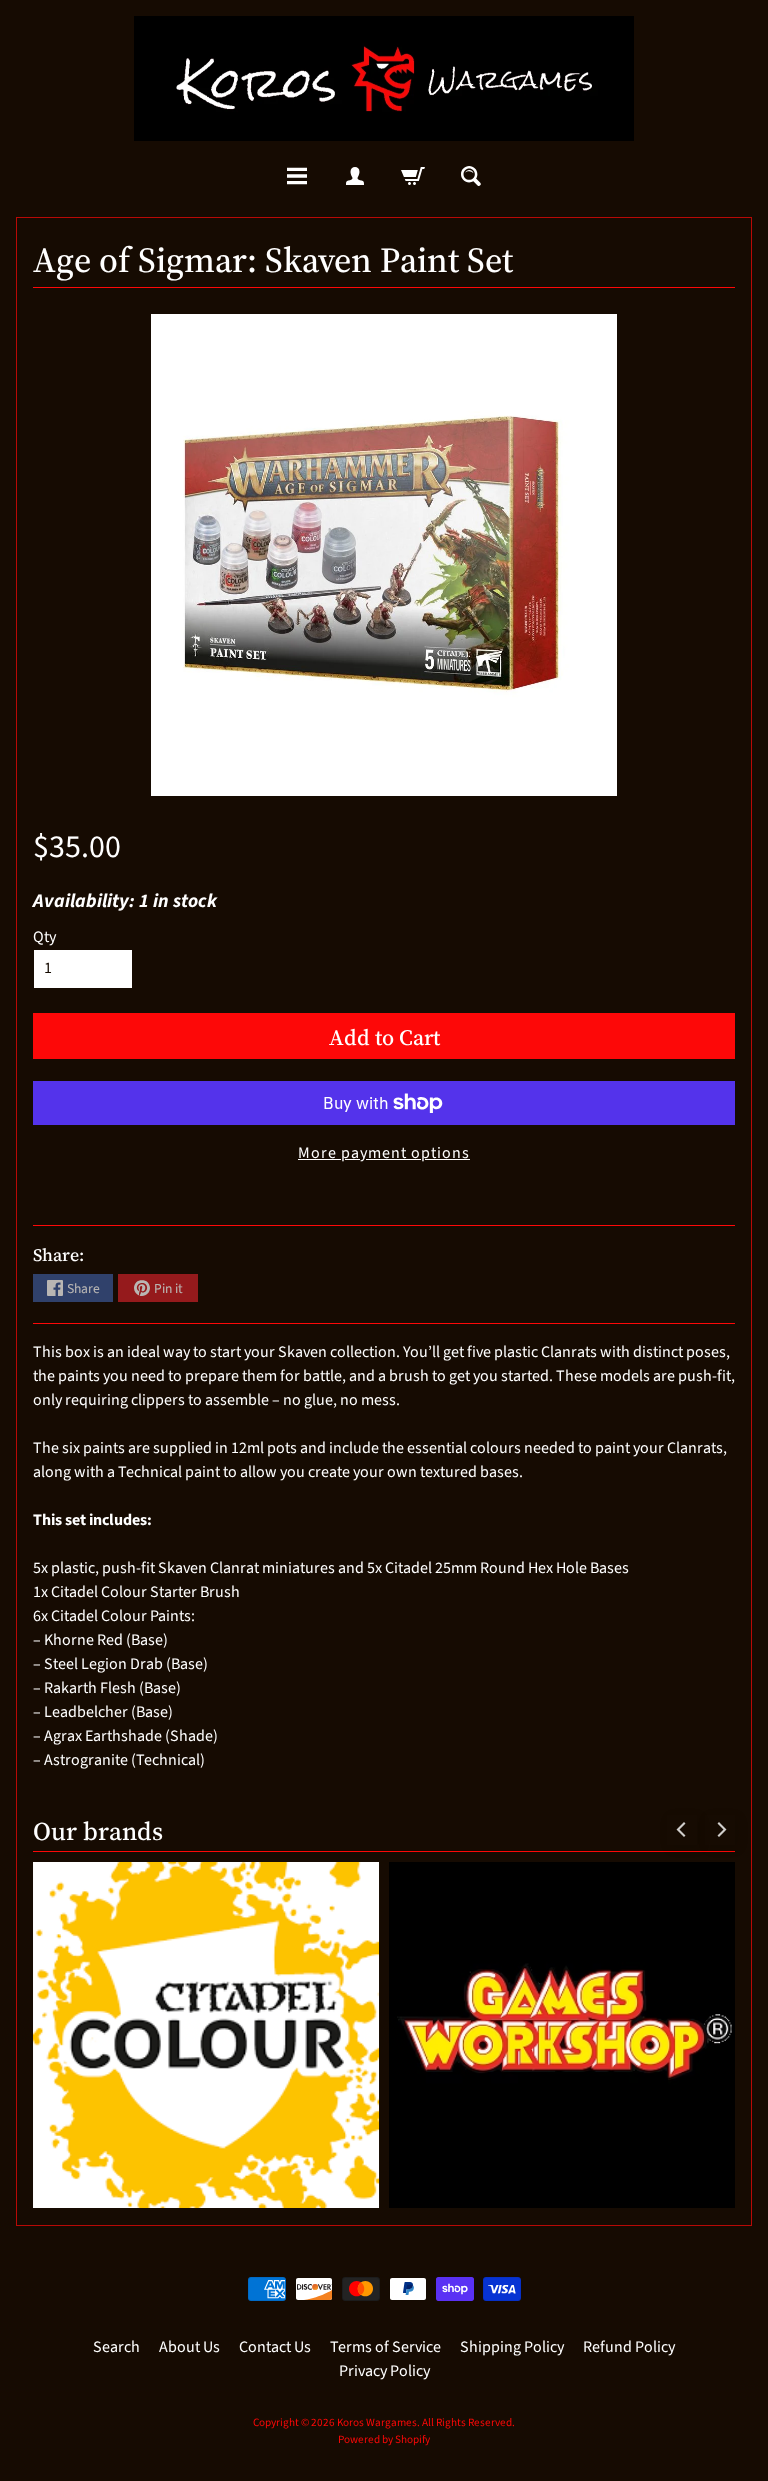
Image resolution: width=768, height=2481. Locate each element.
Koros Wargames (377, 2422)
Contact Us (275, 2347)
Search (116, 2347)
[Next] (720, 1830)
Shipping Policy (512, 2347)
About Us (189, 2347)
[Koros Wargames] (384, 78)
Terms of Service (385, 2347)
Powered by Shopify (384, 2439)
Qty (44, 937)
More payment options (384, 1153)
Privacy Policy (384, 2371)
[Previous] (682, 1830)
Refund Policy (629, 2347)
